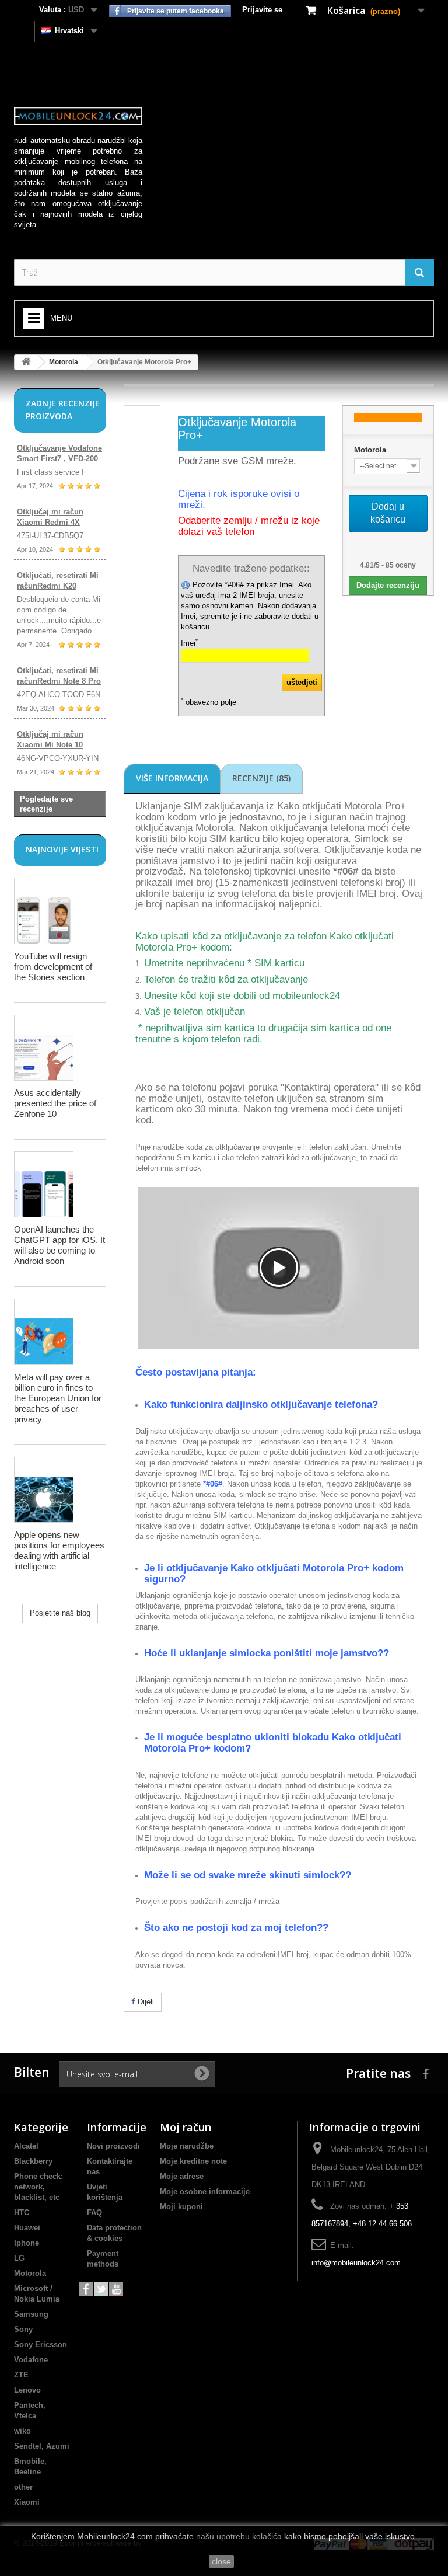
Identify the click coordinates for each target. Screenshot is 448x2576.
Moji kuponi (181, 2207)
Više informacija (172, 778)
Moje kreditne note (193, 2161)
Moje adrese (182, 2176)
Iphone (27, 2243)
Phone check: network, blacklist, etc (38, 2187)
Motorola (64, 362)
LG (19, 2258)
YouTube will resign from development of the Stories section (53, 967)
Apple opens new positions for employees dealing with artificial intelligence (59, 1550)
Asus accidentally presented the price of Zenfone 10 (55, 1103)
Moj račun (185, 2127)
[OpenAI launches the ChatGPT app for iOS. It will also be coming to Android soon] (44, 1184)
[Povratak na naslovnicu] (26, 362)
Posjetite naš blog (60, 1613)
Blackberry (33, 2161)
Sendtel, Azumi (42, 2446)
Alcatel (26, 2146)
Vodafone (31, 2360)
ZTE (21, 2375)
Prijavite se (262, 10)
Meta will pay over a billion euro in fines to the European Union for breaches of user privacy (58, 1398)
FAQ (94, 2213)
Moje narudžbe (187, 2146)
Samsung (31, 2314)
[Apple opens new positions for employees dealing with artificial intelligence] (44, 1490)
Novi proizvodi (113, 2146)
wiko (22, 2431)
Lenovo (27, 2390)
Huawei (27, 2228)
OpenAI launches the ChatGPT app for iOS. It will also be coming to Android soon (60, 1245)
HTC (22, 2213)
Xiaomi (27, 2502)
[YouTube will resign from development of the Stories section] (44, 911)
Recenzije (261, 778)
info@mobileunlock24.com (356, 2263)
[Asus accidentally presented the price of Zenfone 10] (44, 1048)
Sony (23, 2329)
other (23, 2487)
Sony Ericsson (41, 2344)
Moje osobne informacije (205, 2192)
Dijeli (145, 2002)
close (221, 2561)
